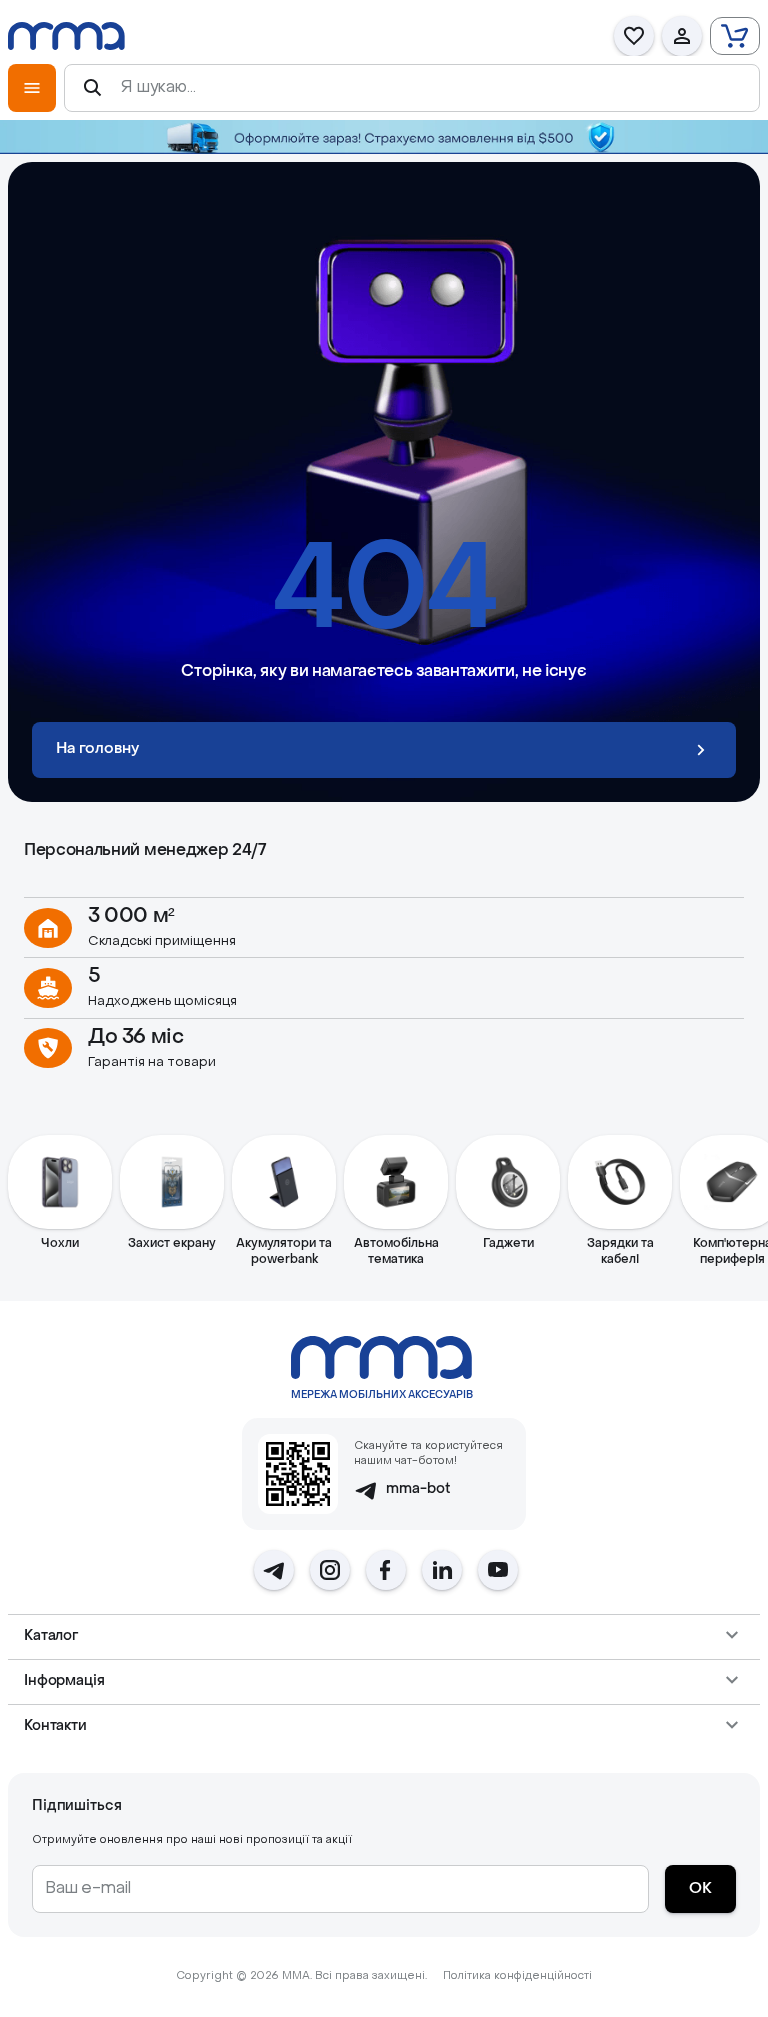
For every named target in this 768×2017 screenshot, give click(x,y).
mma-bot (418, 1489)
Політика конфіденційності (517, 1976)
